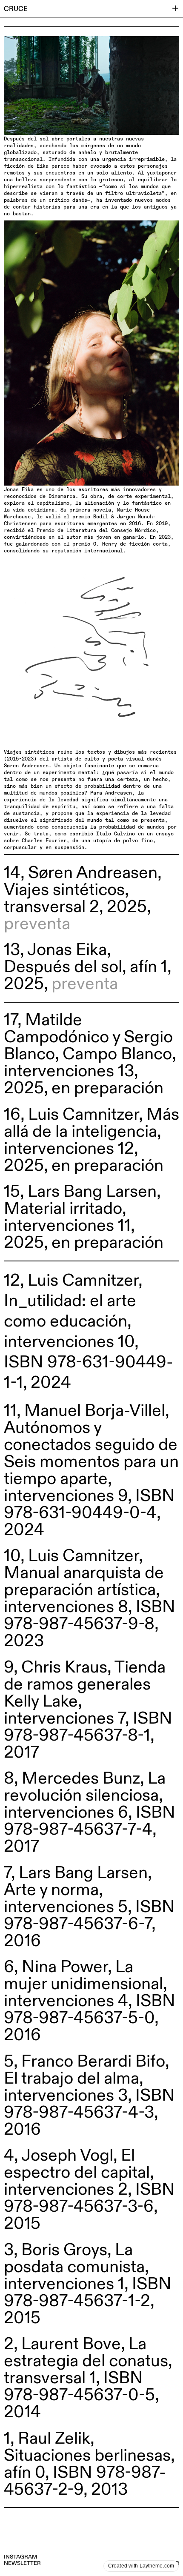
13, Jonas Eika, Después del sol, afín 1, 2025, (87, 967)
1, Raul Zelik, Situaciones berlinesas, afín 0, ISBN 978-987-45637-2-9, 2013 (89, 2464)
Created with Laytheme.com (141, 2566)
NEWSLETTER (22, 2563)
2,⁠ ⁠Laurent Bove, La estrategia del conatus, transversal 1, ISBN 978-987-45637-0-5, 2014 (88, 2378)
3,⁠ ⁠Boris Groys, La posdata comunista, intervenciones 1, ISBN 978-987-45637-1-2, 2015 (88, 2284)
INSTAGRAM (20, 2557)
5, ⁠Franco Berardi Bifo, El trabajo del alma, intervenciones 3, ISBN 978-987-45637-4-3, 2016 (89, 2096)
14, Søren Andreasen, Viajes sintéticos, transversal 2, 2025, (83, 898)
